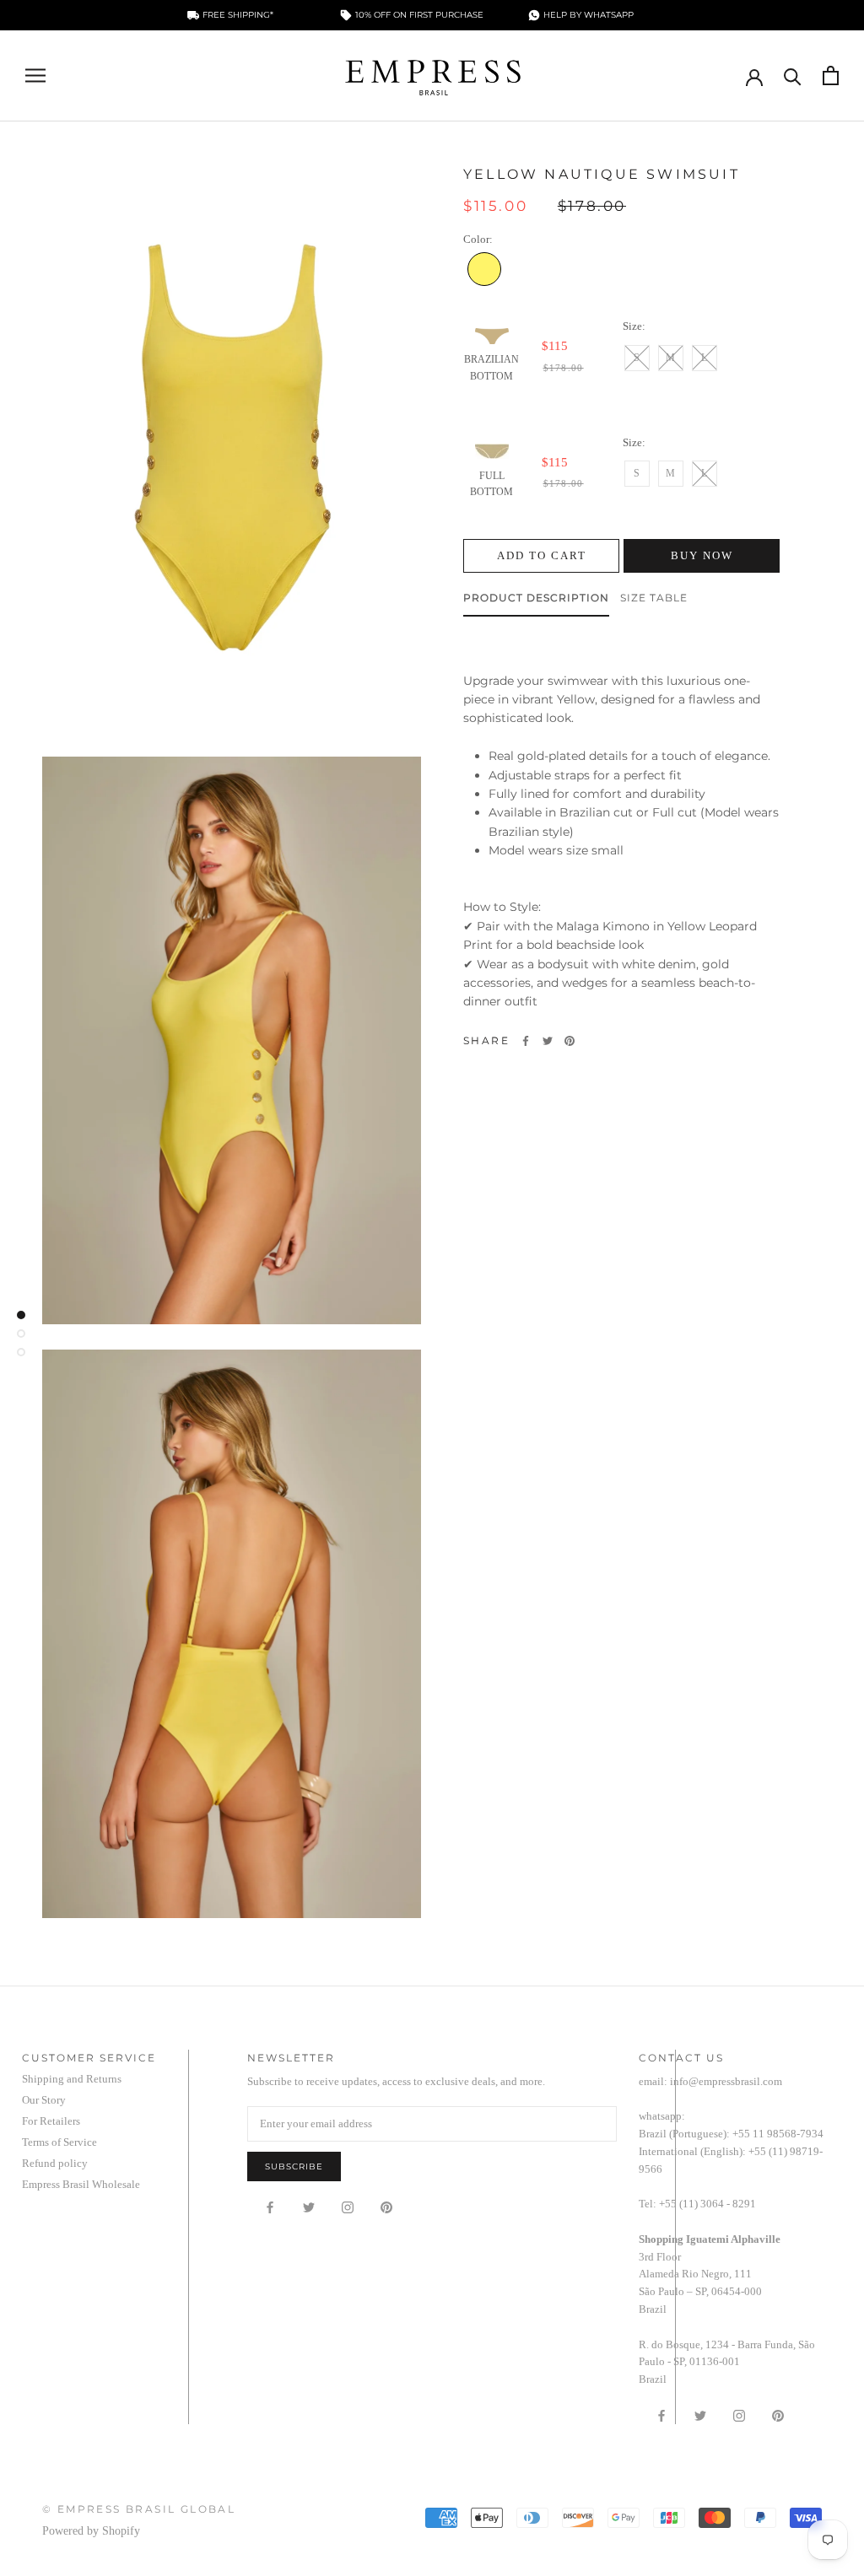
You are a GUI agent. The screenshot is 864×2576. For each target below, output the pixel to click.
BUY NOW (702, 555)
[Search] (793, 75)
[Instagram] (348, 2207)
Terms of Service (59, 2142)
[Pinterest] (570, 1041)
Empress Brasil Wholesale (81, 2184)
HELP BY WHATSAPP (589, 15)
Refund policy (55, 2163)
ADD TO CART (542, 555)
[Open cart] (831, 75)
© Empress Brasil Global (139, 2509)
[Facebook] (526, 1041)
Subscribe (294, 2166)
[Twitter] (548, 1041)
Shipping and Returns (72, 2079)
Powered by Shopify (91, 2531)
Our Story (44, 2100)
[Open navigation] (35, 75)
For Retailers (51, 2121)
